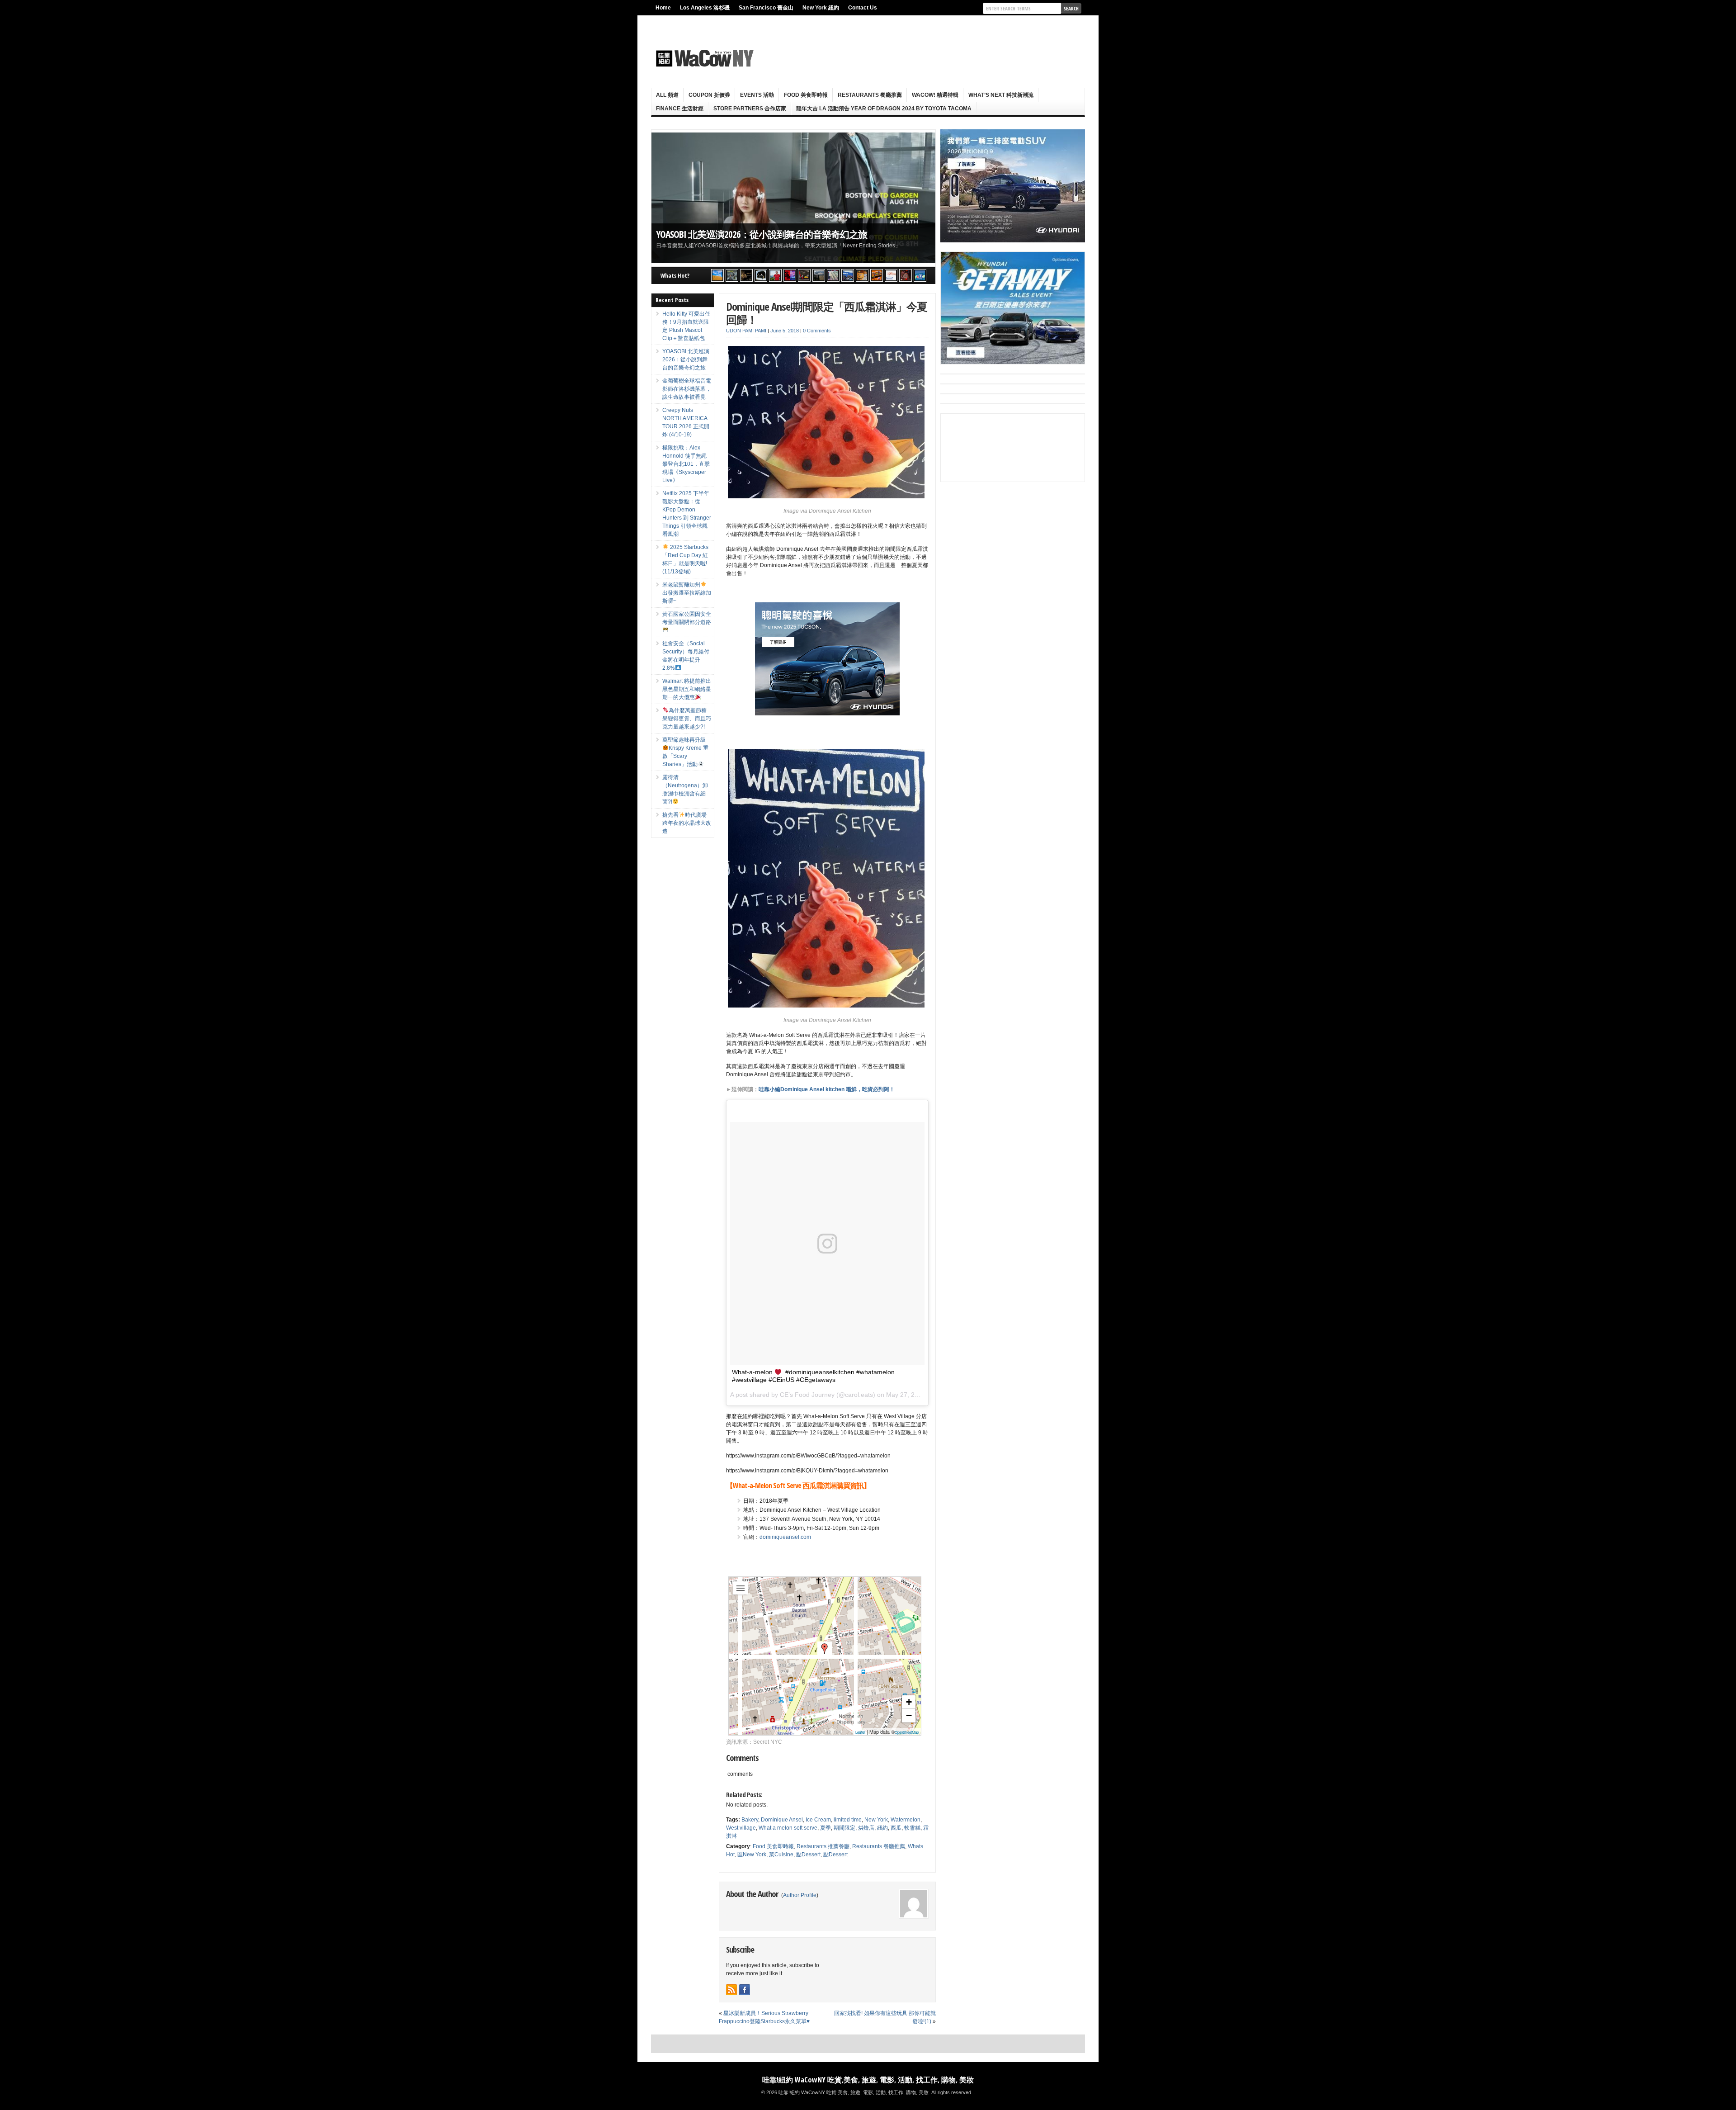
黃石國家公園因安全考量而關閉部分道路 (687, 618)
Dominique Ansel (782, 1820)
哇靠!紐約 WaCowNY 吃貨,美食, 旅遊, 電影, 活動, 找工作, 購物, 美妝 (868, 2080)
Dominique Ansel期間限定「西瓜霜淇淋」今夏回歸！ (827, 313)
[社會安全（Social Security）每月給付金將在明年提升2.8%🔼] (833, 275)
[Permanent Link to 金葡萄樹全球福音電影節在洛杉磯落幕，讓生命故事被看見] (793, 198)
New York (876, 1820)
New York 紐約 (821, 8)
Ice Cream (818, 1820)
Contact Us (863, 8)
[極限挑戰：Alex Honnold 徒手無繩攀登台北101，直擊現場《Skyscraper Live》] (775, 275)
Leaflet (860, 1732)
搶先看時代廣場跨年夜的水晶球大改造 (687, 823)
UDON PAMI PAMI (746, 331)
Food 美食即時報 (806, 95)
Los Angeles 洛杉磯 (705, 8)
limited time (848, 1820)
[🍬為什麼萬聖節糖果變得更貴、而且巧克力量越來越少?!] (862, 275)
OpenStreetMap (907, 1732)
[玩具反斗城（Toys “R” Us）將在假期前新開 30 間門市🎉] (920, 275)
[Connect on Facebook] (745, 1990)
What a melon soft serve (788, 1828)
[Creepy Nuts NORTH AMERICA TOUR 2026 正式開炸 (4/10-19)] (761, 275)
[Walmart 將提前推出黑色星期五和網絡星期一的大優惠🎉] (848, 275)
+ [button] (909, 1702)
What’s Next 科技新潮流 (1001, 95)
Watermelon (906, 1820)
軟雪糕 (912, 1828)
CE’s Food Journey (807, 1395)
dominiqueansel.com (785, 1537)
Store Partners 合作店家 (750, 109)
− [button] (909, 1715)
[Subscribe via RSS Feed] (731, 1990)
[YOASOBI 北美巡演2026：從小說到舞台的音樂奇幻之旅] (732, 275)
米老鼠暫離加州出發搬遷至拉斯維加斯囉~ (687, 593)
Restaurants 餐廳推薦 (870, 95)
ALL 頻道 (667, 95)
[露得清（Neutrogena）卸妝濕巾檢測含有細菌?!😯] (891, 275)
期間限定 (844, 1828)
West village (741, 1828)
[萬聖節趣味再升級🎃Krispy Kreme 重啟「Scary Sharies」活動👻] (877, 275)
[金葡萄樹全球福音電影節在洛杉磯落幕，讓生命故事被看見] (746, 275)
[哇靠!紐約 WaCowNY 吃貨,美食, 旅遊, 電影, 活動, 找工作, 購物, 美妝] (703, 58)
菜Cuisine (781, 1855)
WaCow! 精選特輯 (935, 95)
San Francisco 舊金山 (766, 8)
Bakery (750, 1820)
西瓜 (896, 1828)
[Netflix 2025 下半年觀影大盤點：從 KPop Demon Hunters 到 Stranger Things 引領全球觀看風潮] (790, 275)
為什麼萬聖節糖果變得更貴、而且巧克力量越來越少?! (687, 719)
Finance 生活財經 (680, 109)
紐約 (882, 1828)
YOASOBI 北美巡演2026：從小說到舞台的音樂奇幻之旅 (686, 360)
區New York (752, 1855)
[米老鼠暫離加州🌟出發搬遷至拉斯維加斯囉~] (804, 275)
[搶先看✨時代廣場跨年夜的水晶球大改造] (906, 275)
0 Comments (817, 331)
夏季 (826, 1828)
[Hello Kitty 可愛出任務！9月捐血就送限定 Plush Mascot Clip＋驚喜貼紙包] (717, 275)
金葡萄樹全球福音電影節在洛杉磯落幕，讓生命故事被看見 (774, 234)
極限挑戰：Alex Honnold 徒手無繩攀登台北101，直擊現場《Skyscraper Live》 (686, 464)
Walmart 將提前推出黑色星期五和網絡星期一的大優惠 (687, 689)
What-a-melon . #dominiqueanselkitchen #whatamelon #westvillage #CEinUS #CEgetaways (813, 1376)
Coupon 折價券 (709, 95)
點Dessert (808, 1855)
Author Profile (800, 1895)
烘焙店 (866, 1828)
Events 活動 (757, 95)
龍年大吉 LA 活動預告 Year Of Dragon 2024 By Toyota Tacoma (884, 109)
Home (663, 8)
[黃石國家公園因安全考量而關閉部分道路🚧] (819, 275)
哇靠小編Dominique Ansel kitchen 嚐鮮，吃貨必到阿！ (827, 1089)
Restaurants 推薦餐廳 (823, 1846)
